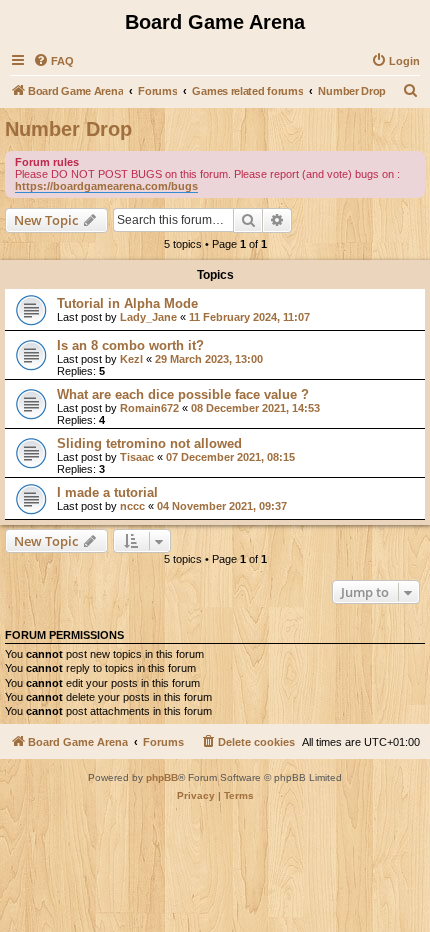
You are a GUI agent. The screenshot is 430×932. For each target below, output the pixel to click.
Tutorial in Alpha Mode (127, 303)
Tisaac (137, 457)
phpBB (162, 777)
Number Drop (68, 129)
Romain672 (149, 408)
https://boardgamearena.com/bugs (106, 186)
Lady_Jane (148, 317)
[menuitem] (53, 61)
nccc (132, 506)
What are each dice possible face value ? (183, 394)
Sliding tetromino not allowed (149, 443)
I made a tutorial (107, 492)
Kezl (131, 359)
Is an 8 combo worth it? (130, 345)
